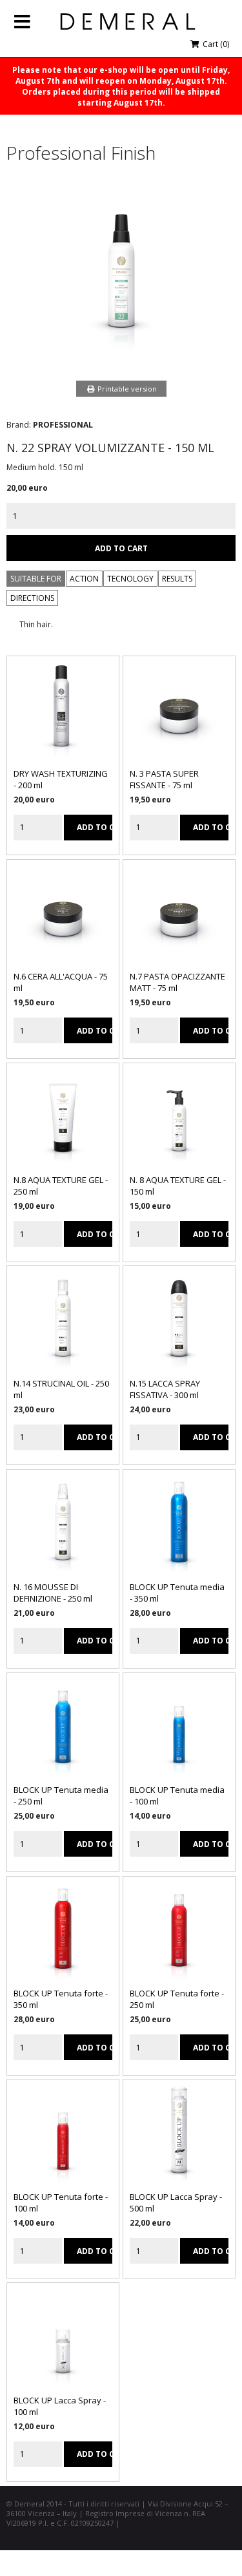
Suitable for (36, 579)
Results (177, 579)
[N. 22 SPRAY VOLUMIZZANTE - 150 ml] (121, 355)
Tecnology (130, 579)
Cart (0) (215, 44)
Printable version (126, 389)
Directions (32, 598)
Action (84, 579)
